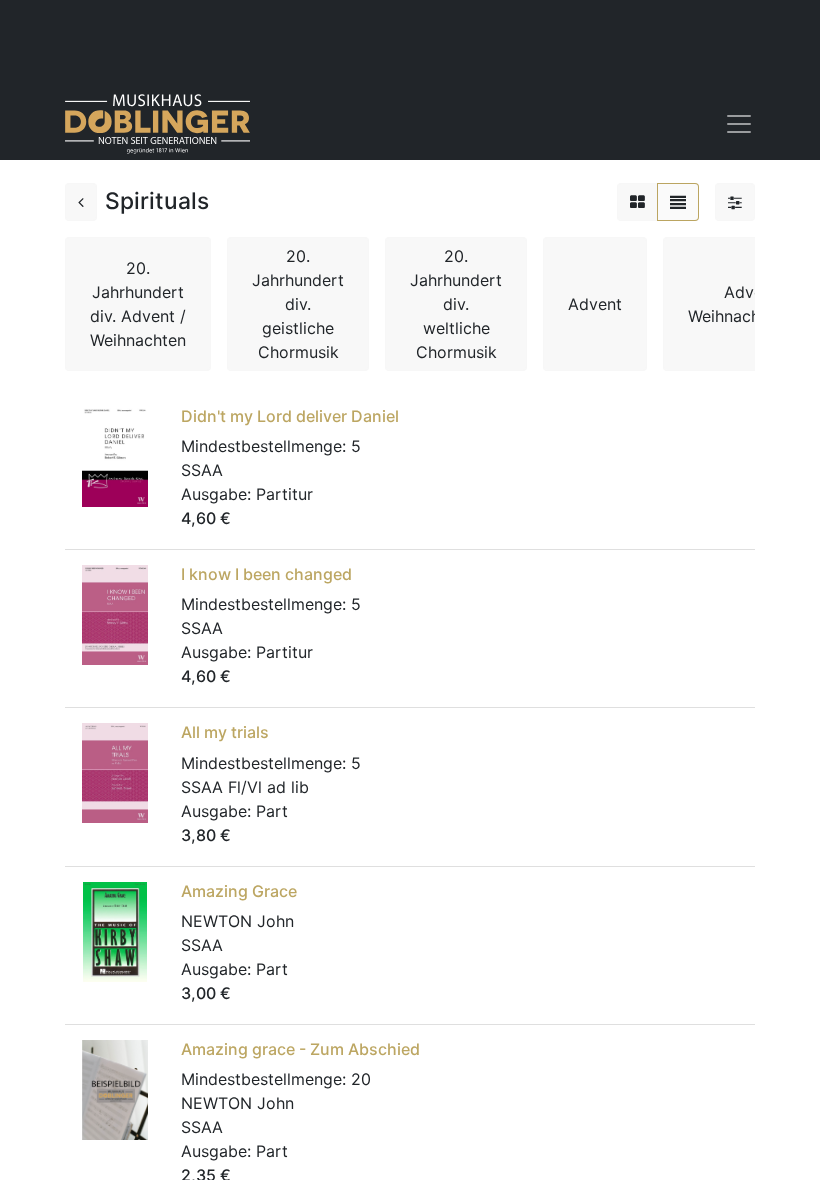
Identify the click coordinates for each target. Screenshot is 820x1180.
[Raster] (637, 202)
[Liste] (678, 202)
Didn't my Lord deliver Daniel (290, 416)
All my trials (225, 732)
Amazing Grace (239, 891)
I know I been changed (266, 574)
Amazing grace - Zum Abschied (300, 1049)
